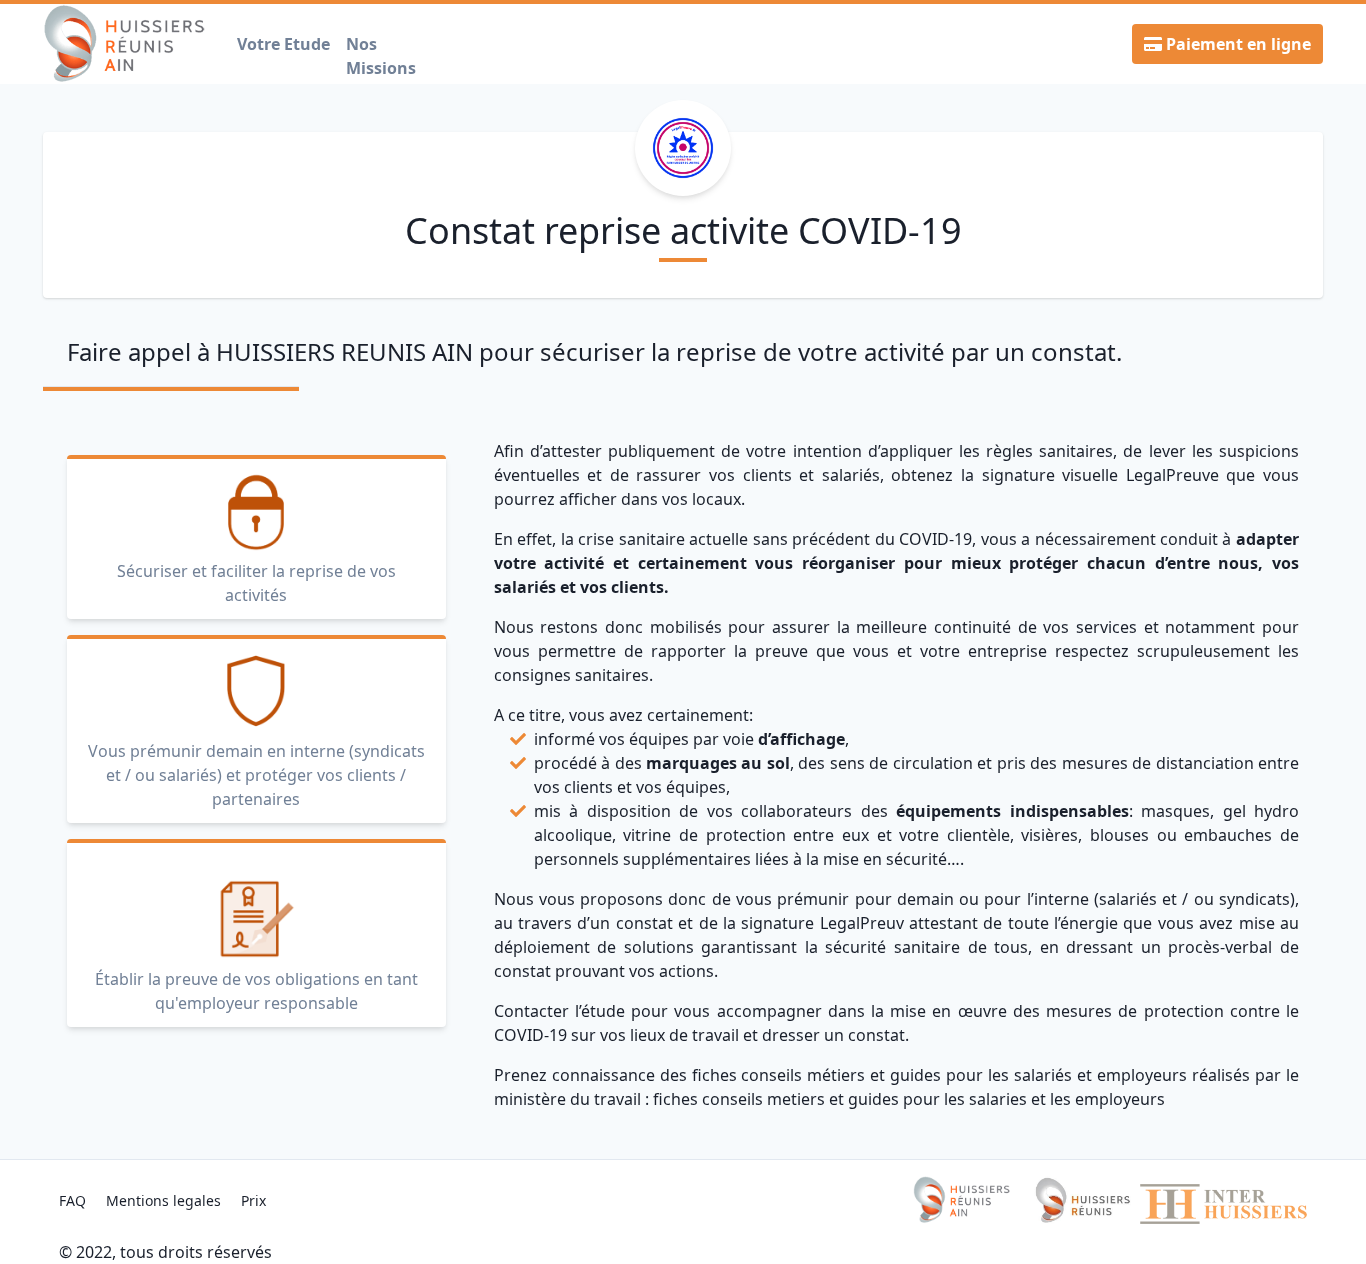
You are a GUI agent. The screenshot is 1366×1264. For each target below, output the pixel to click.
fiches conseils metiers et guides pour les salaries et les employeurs (909, 1099)
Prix (253, 1200)
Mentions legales (165, 1200)
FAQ (74, 1200)
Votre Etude (283, 44)
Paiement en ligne (1236, 44)
